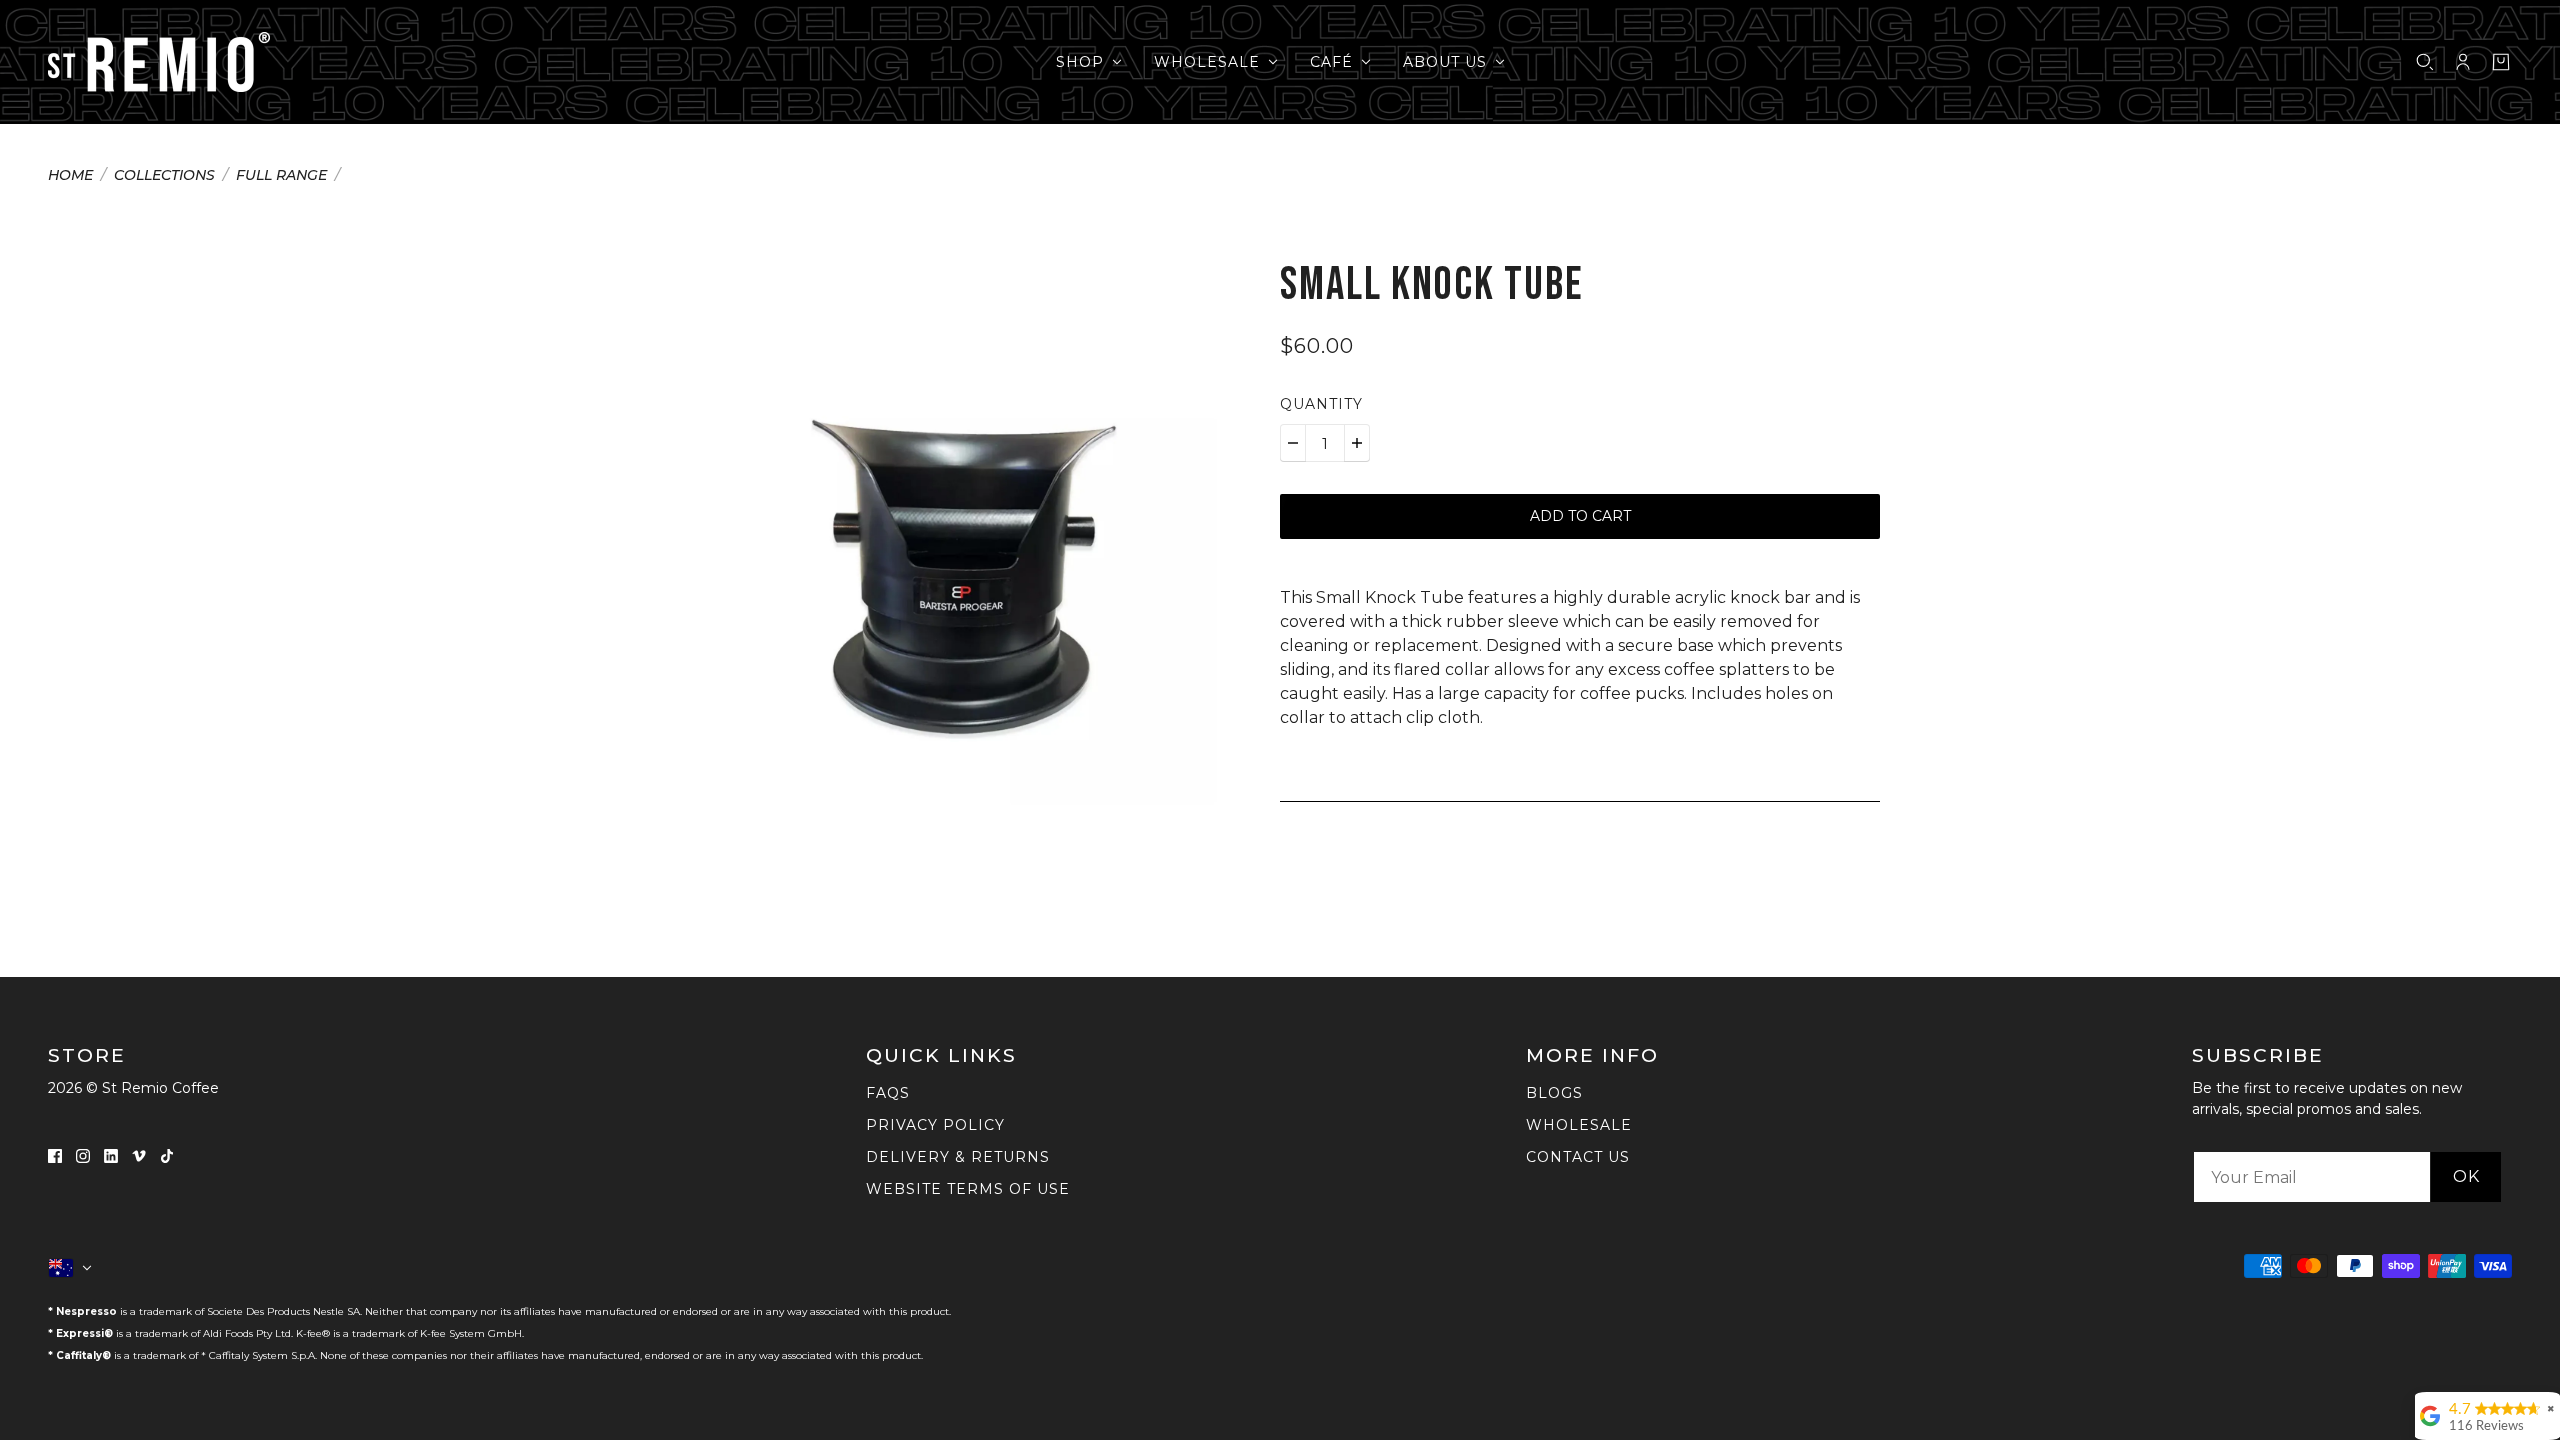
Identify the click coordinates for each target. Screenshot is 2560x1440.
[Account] (2463, 62)
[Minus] (1293, 443)
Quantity (1321, 404)
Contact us (1578, 1157)
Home (70, 176)
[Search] (2425, 62)
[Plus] (1357, 443)
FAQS (888, 1093)
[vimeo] (139, 1155)
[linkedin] (111, 1155)
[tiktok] (167, 1155)
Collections (164, 176)
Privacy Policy (935, 1125)
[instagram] (83, 1155)
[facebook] (55, 1155)
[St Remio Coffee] (159, 62)
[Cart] (2501, 62)
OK (2466, 1176)
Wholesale (1579, 1125)
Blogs (1554, 1093)
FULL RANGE (281, 176)
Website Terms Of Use (968, 1189)
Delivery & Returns (958, 1157)
